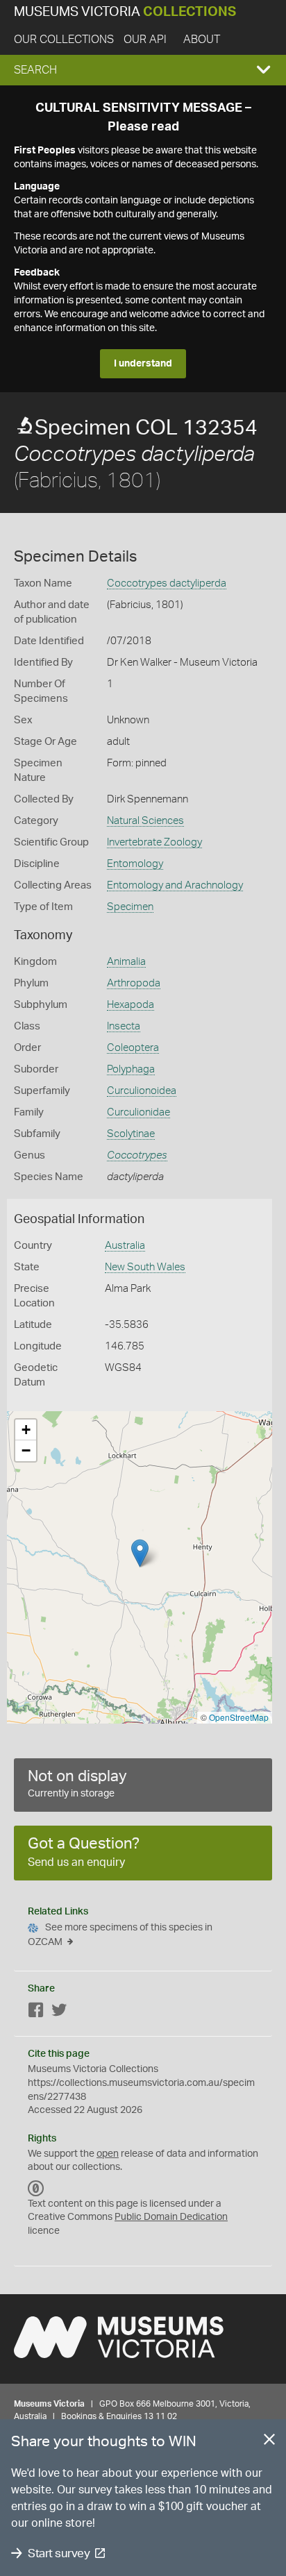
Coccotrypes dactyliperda (167, 583)
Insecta (124, 1026)
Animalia (126, 962)
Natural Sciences (145, 821)
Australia (125, 1246)
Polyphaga (131, 1069)
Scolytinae (131, 1134)
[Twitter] (59, 2013)
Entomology (135, 864)
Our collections (64, 40)
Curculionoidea (142, 1091)
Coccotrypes (137, 1155)
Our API (145, 40)
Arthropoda (134, 983)
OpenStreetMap (239, 1717)
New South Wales (145, 1267)
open (108, 2154)
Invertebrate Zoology (154, 842)
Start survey (59, 2553)
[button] (143, 70)
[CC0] (36, 2189)
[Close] (269, 2442)
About (202, 40)
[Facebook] (36, 2013)
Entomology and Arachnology (175, 885)
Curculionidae (138, 1112)
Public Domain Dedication (171, 2217)
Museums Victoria (125, 12)
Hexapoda (131, 1005)
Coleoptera (133, 1048)
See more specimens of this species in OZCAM (120, 1935)
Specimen (130, 907)
